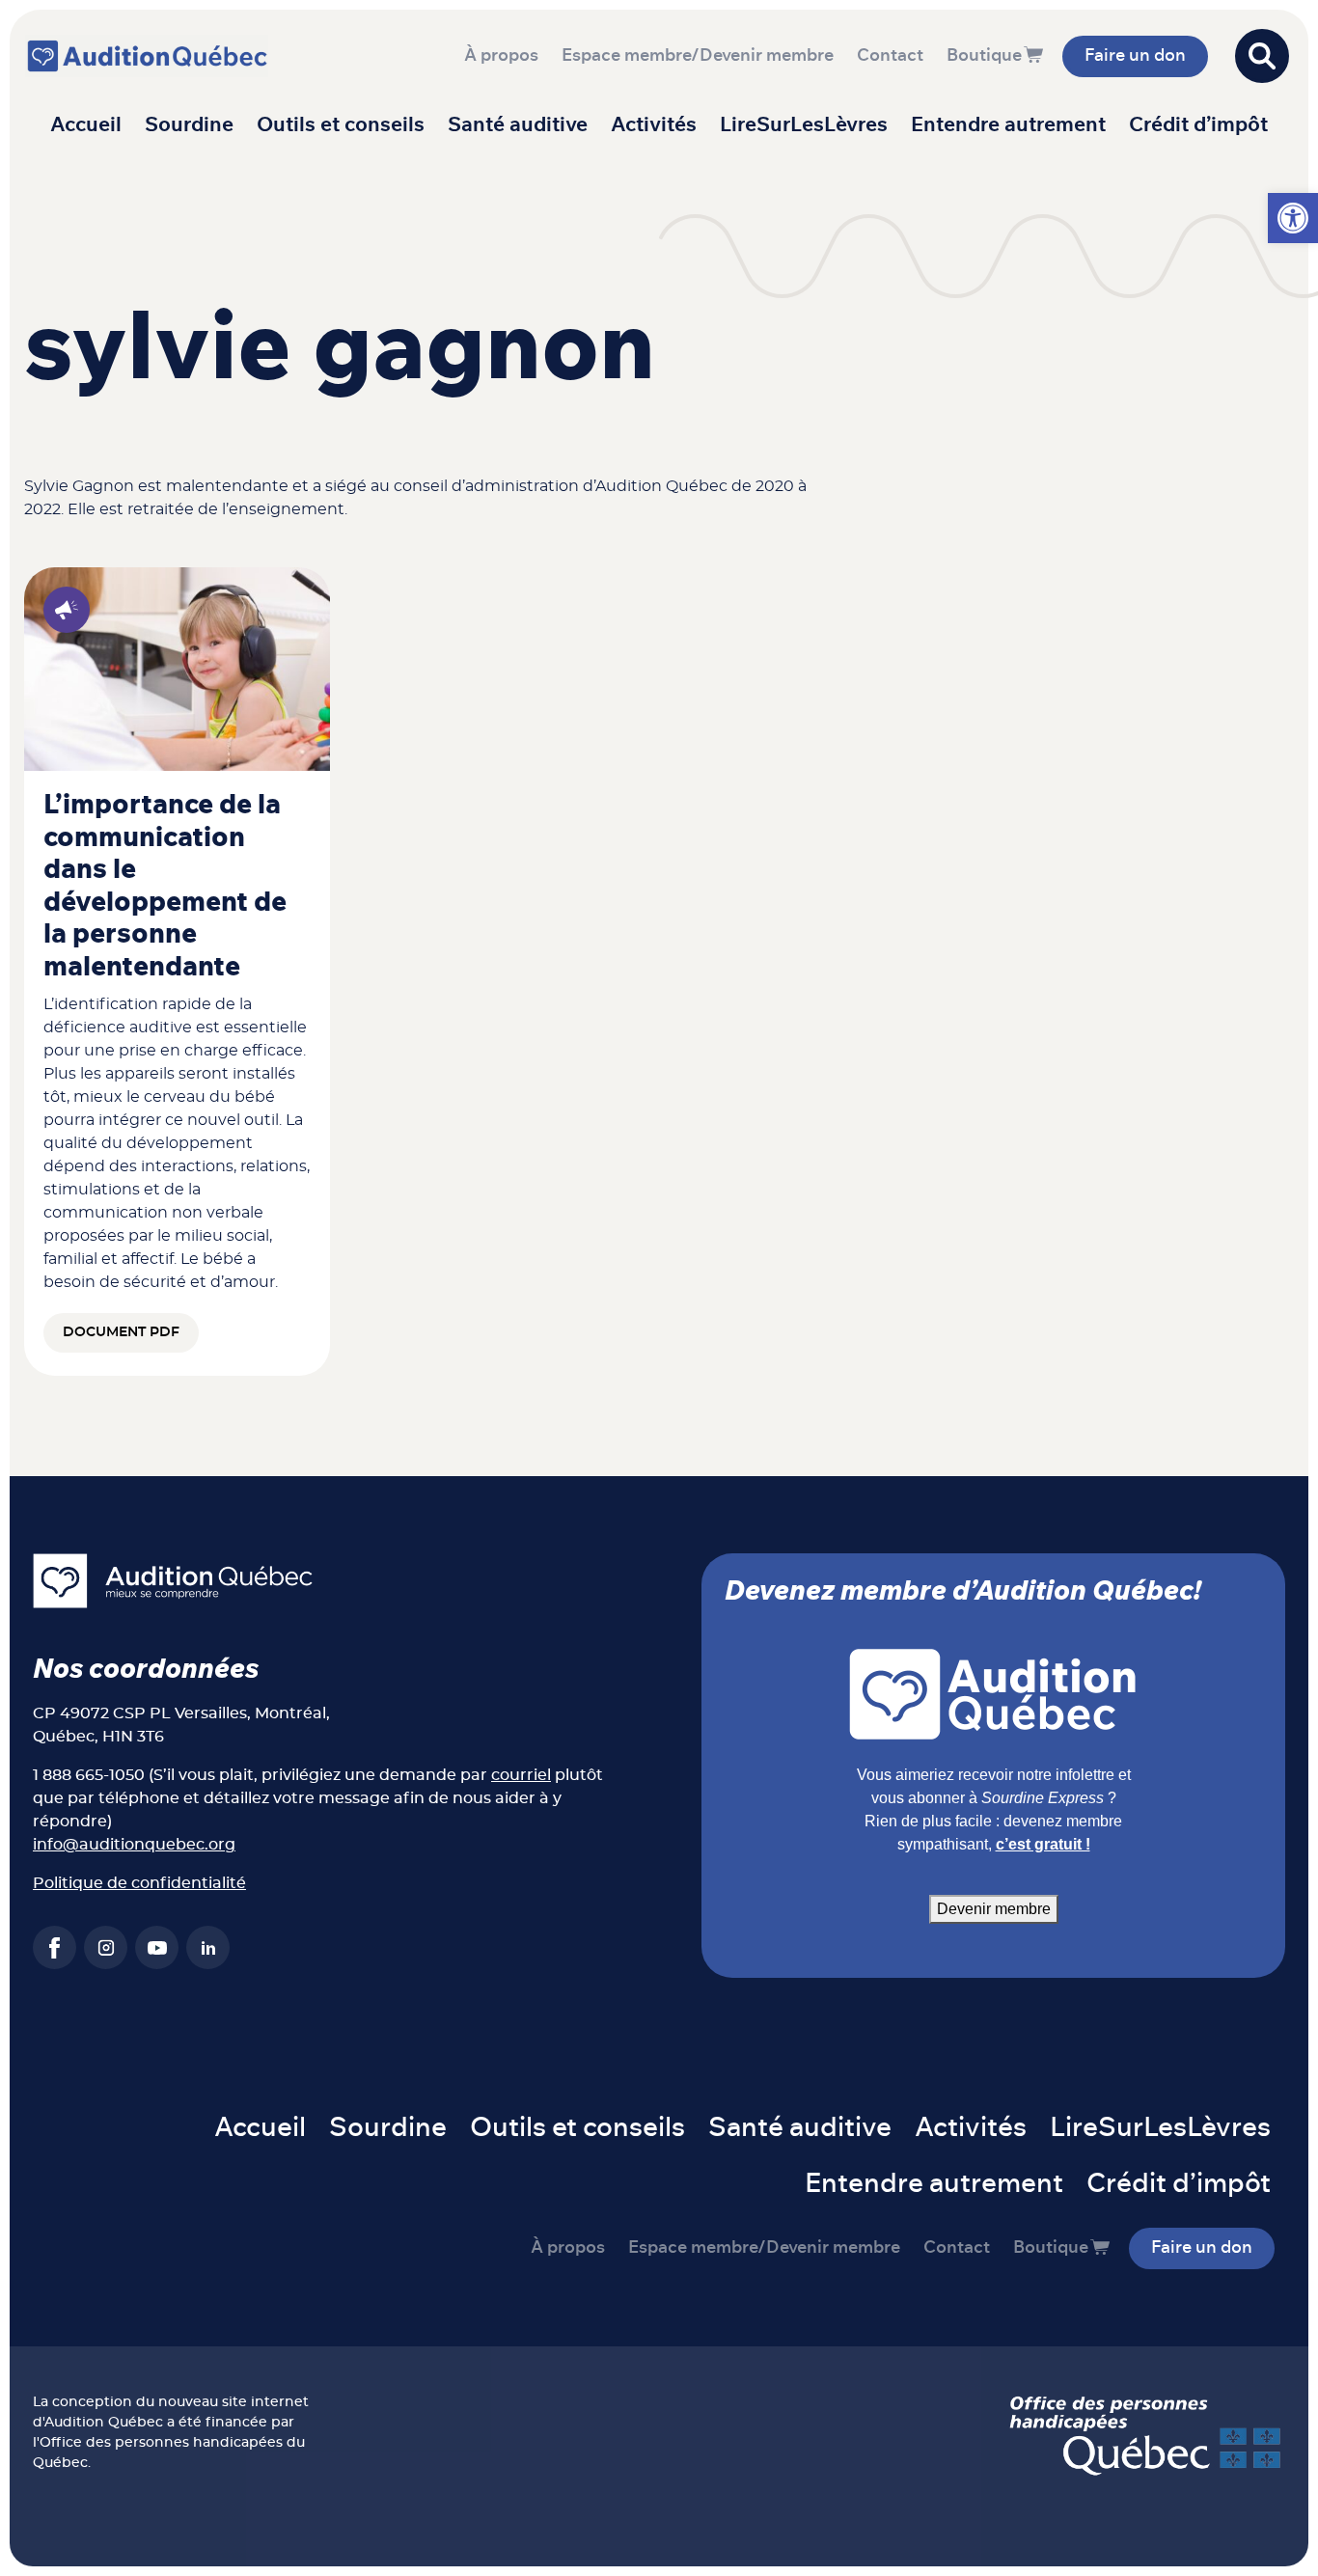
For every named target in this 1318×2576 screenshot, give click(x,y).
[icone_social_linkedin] (208, 1947)
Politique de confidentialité (139, 1883)
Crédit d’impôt (1198, 125)
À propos (501, 56)
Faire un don (1135, 56)
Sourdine (189, 125)
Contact (890, 56)
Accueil (86, 125)
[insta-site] (106, 1947)
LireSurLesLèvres (804, 125)
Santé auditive (518, 125)
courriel (521, 1775)
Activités (654, 125)
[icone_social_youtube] (157, 1947)
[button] (1293, 218)
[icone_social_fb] (55, 1947)
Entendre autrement (1008, 125)
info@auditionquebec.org (134, 1845)
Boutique (984, 56)
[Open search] (1262, 56)
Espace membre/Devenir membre (698, 56)
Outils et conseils (341, 125)
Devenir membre (994, 1909)
